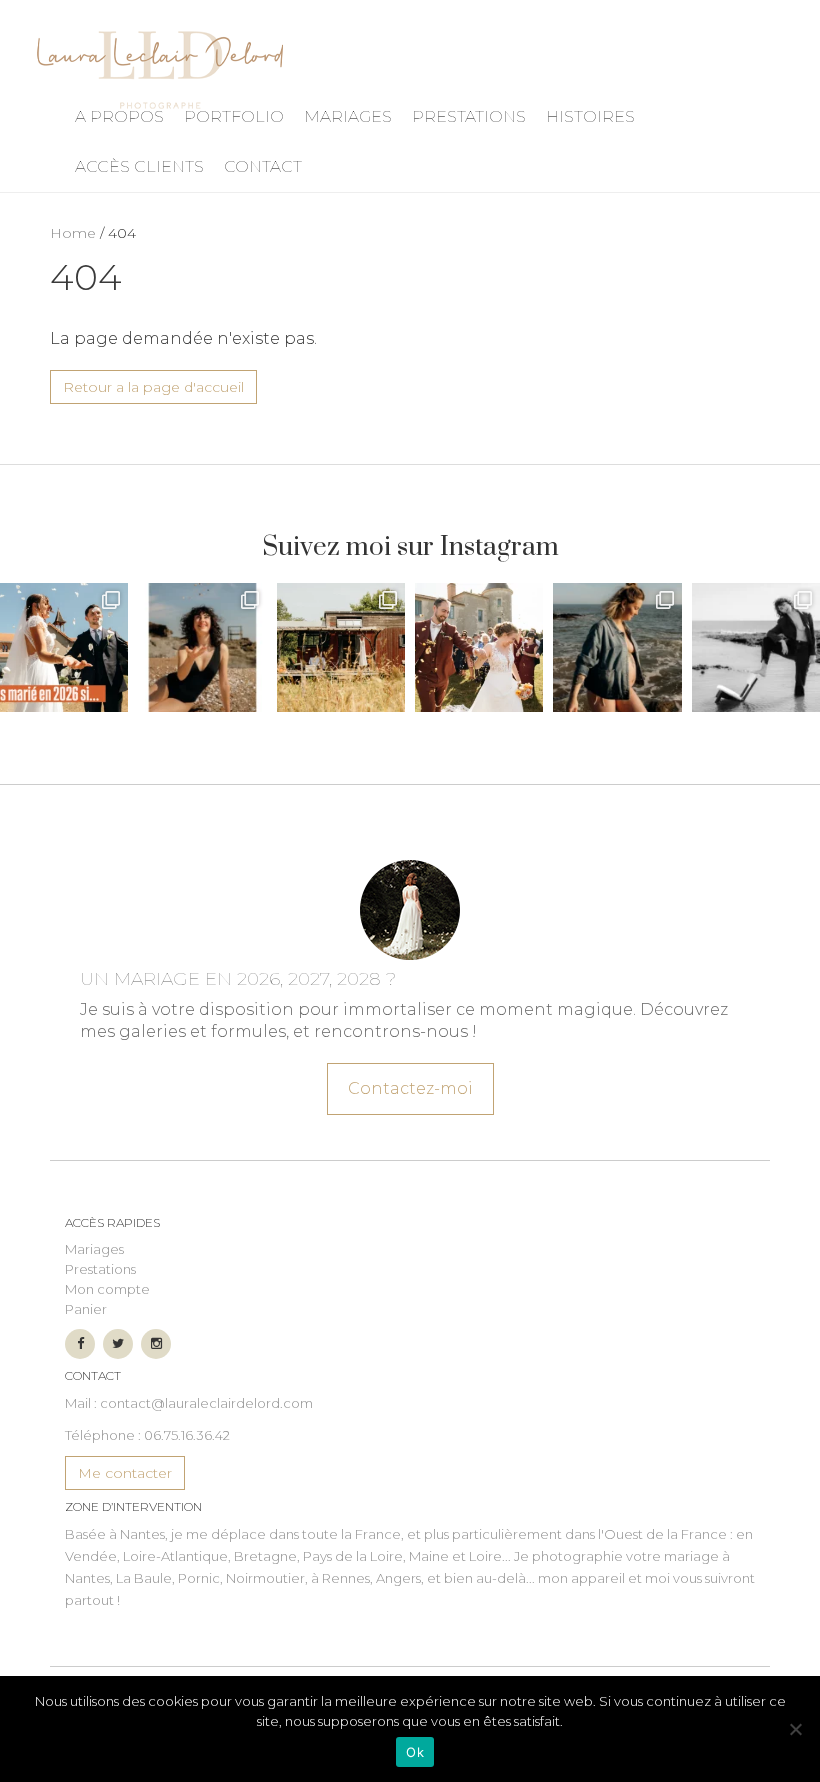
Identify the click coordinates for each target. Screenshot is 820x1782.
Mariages (348, 116)
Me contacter (125, 1473)
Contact (263, 166)
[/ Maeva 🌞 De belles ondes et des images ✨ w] (202, 647)
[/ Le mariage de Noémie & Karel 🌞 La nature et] (341, 647)
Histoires (590, 116)
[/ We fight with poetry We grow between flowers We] (756, 647)
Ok (415, 1752)
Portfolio (234, 116)
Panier (86, 1309)
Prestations (469, 116)
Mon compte (107, 1289)
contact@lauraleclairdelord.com (206, 1403)
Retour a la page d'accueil (153, 387)
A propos (119, 116)
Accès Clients (139, 166)
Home (73, 233)
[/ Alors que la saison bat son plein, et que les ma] (64, 647)
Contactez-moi (410, 1088)
